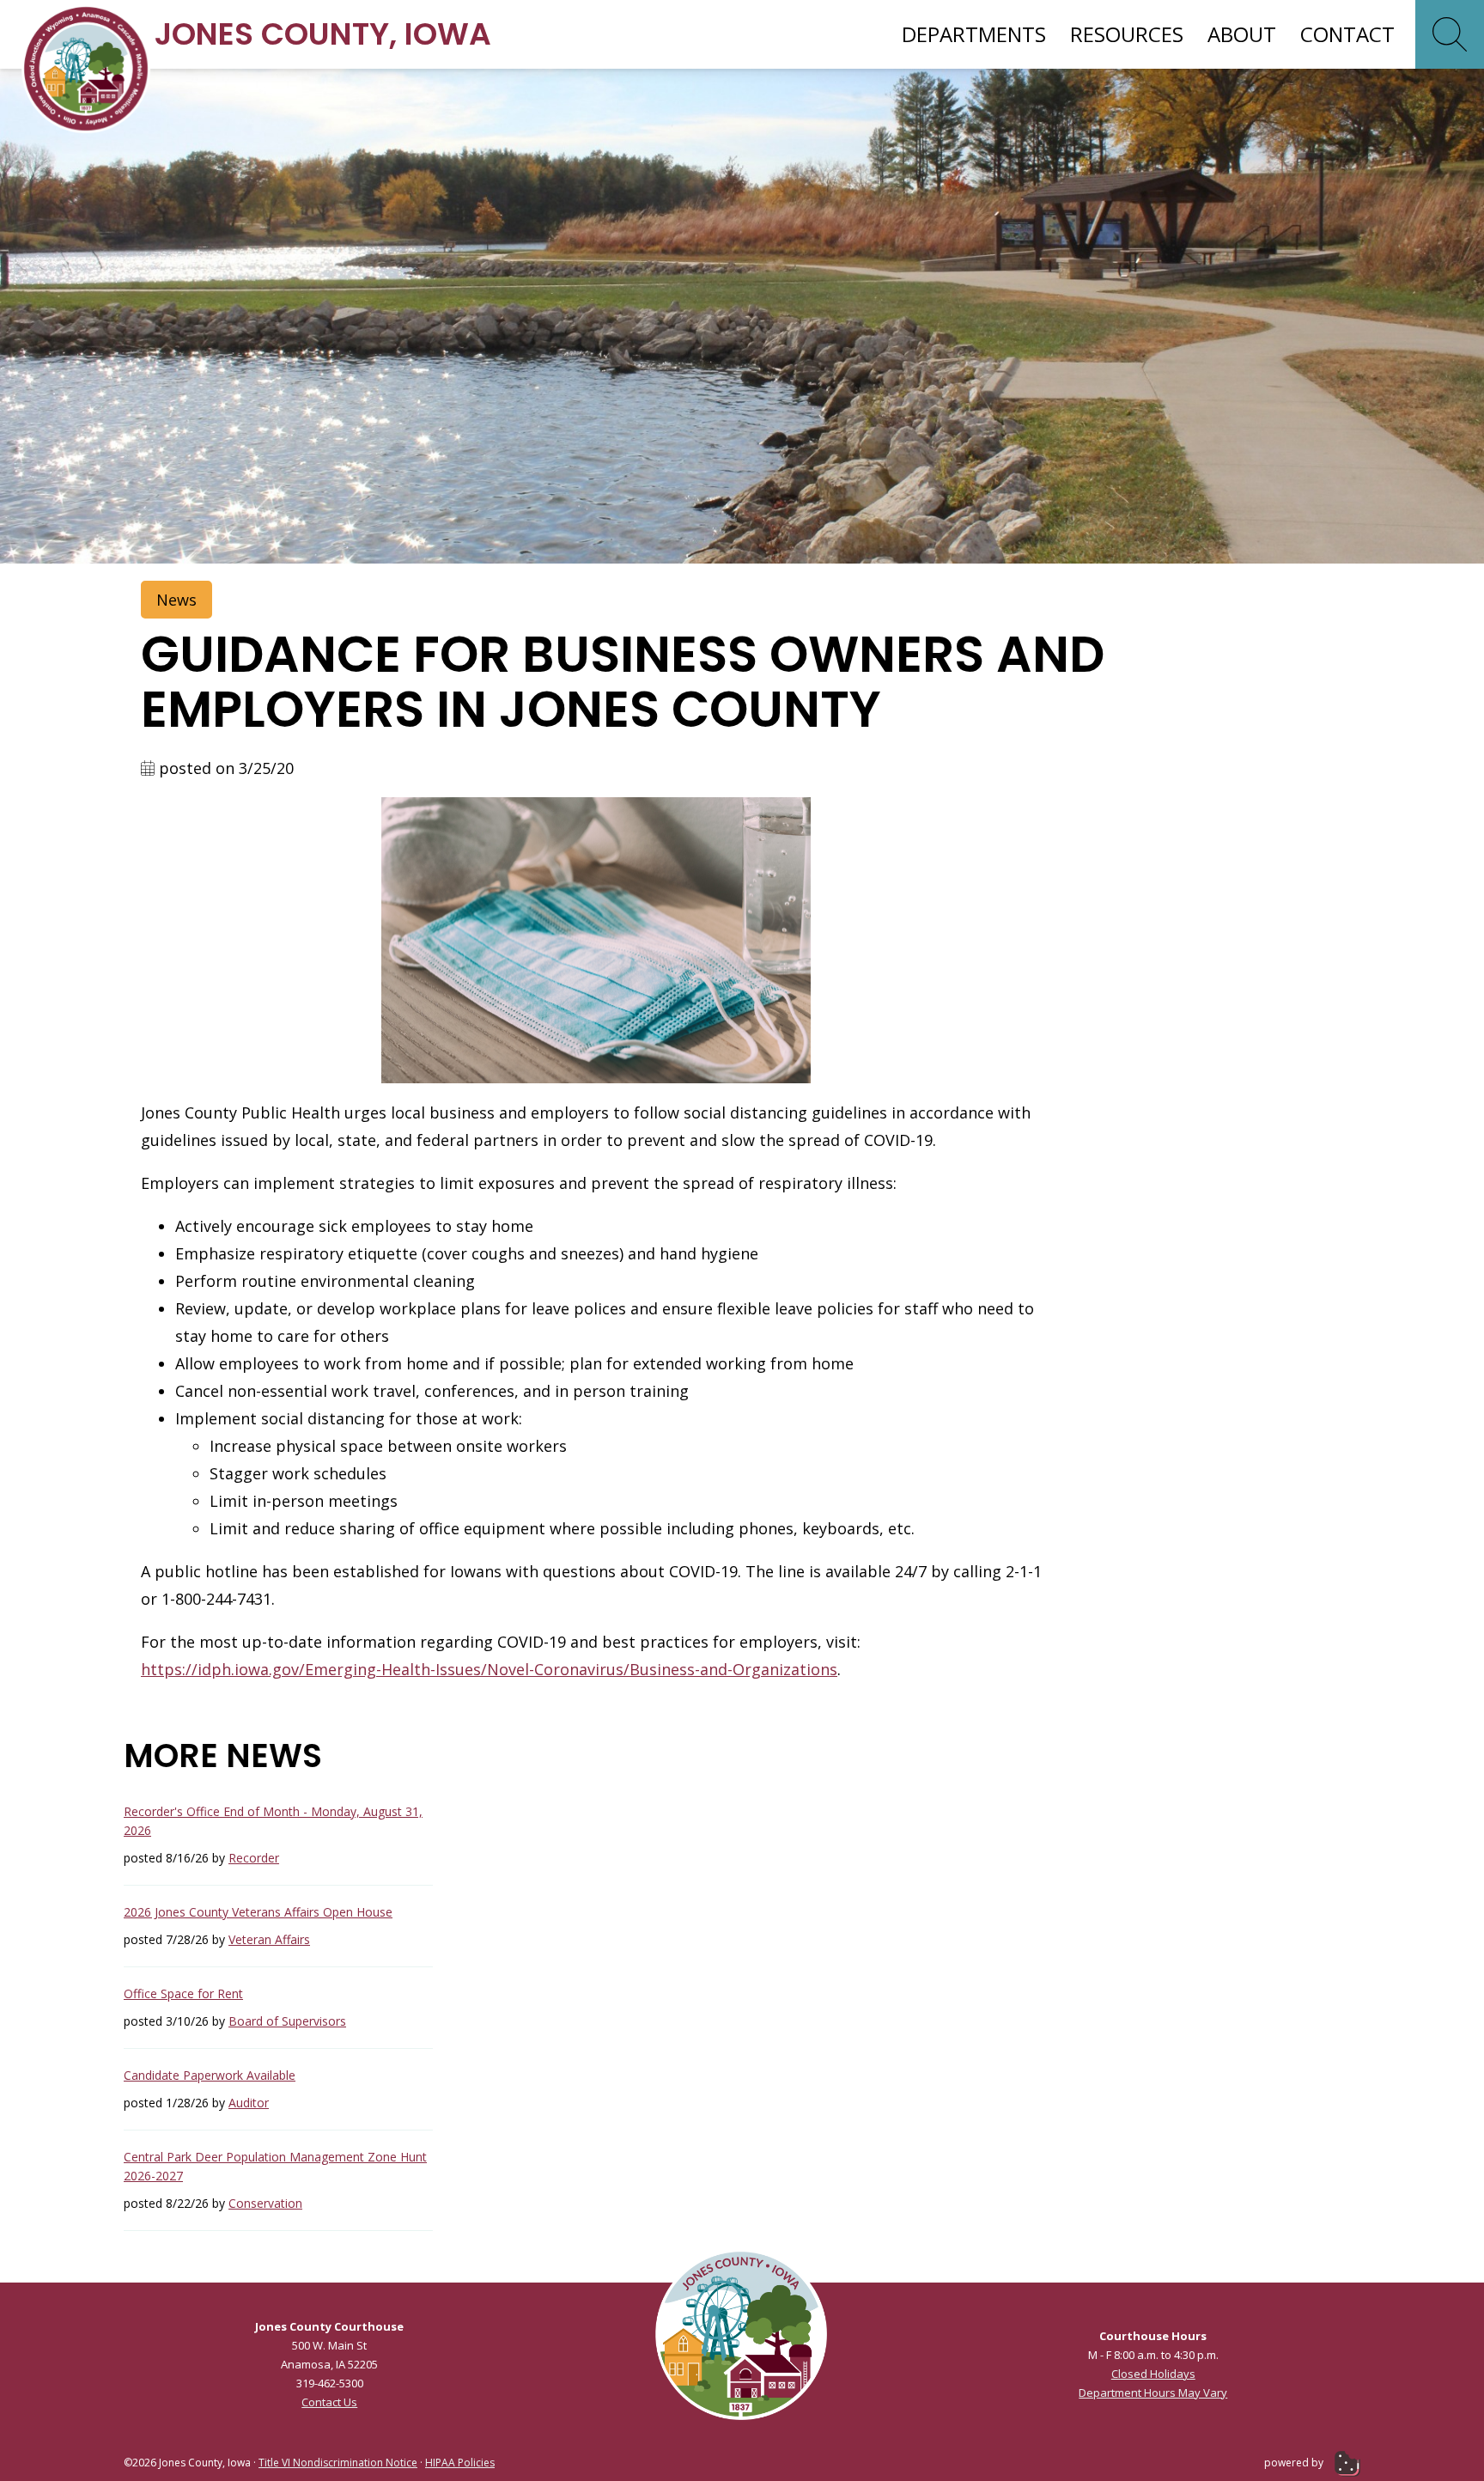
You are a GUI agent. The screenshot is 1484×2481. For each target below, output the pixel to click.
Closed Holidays (1153, 2374)
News (176, 600)
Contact (1347, 34)
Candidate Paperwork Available (210, 2075)
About (1242, 34)
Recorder (254, 1858)
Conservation (265, 2203)
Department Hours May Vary (1153, 2393)
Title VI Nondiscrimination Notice (338, 2463)
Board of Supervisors (287, 2021)
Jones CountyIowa (323, 34)
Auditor (249, 2103)
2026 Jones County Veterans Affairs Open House (258, 1912)
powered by (1295, 2463)
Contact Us (329, 2402)
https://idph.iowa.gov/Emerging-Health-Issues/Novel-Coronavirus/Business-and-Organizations (489, 1669)
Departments (974, 34)
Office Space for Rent (183, 1993)
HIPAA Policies (460, 2463)
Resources (1127, 34)
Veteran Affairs (269, 1939)
